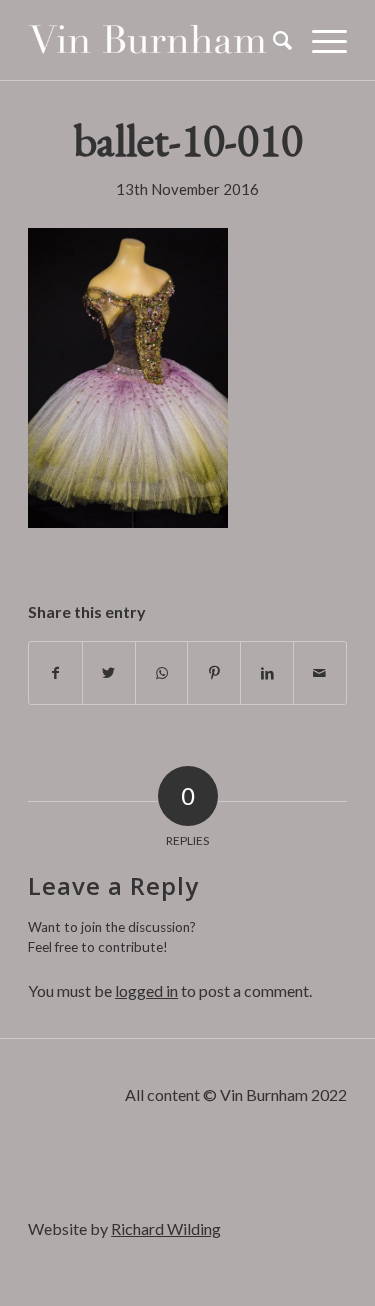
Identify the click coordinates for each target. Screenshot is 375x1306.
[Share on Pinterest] (214, 673)
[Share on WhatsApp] (162, 673)
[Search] (272, 40)
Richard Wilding (166, 1228)
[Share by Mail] (320, 673)
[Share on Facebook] (55, 673)
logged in (146, 990)
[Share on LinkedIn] (267, 673)
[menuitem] (272, 40)
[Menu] (319, 40)
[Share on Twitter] (109, 673)
